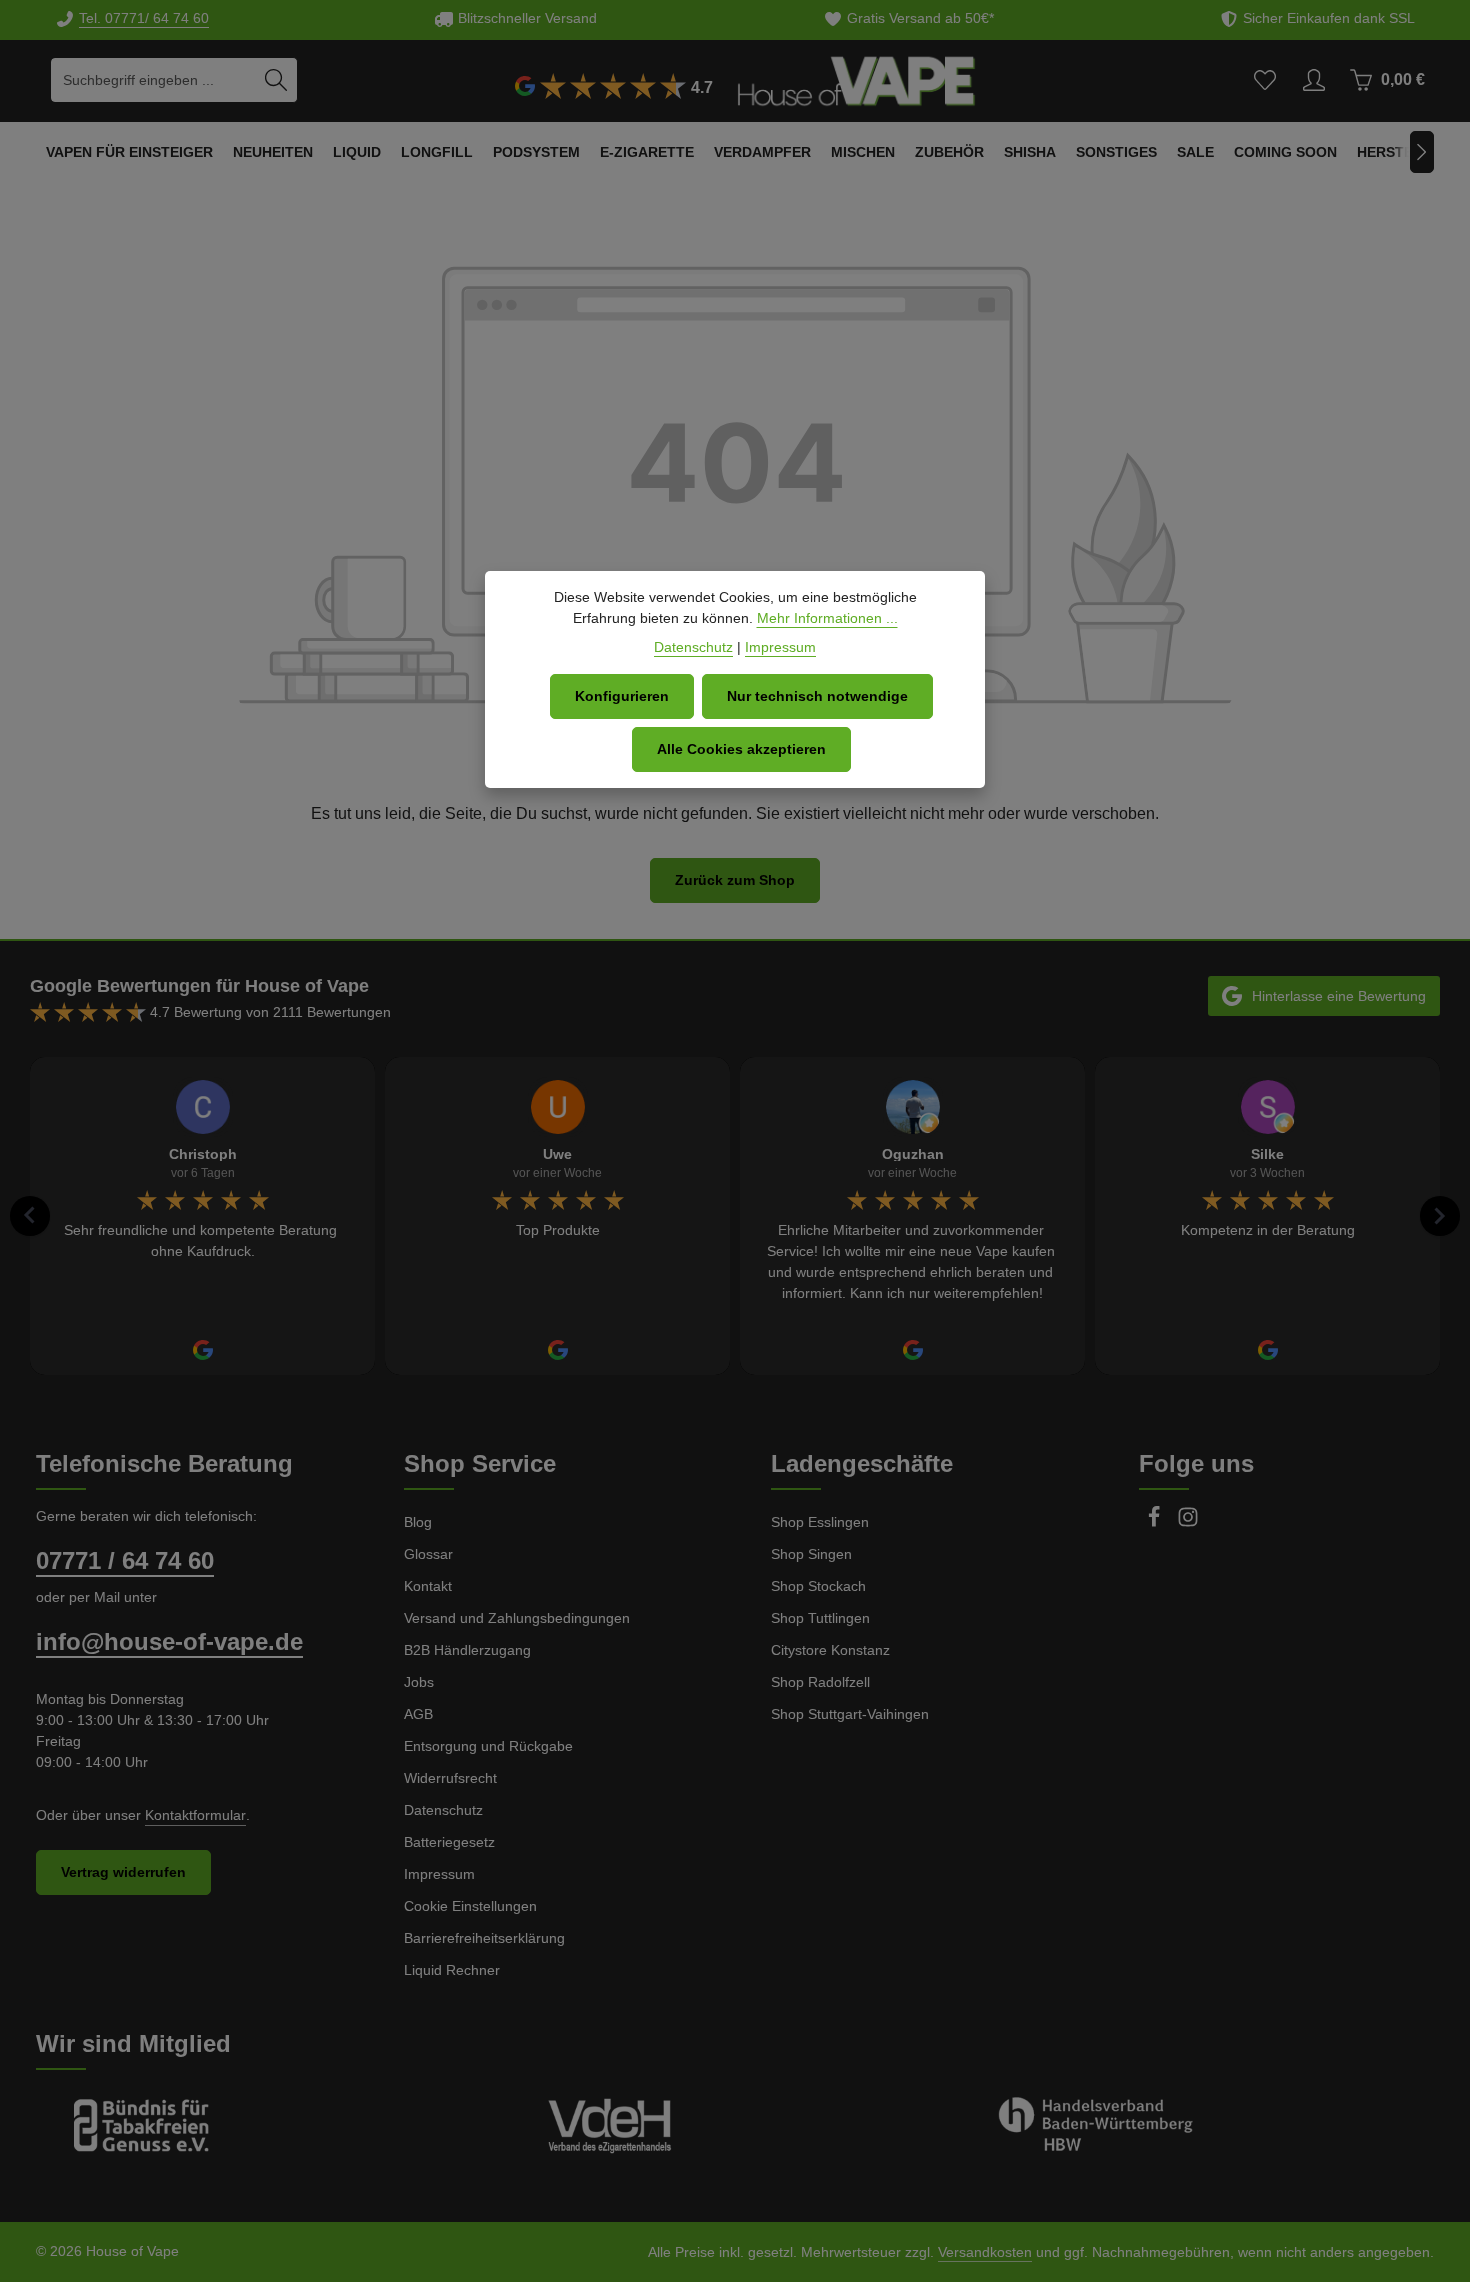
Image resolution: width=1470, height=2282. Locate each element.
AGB (418, 1714)
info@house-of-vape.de (169, 1641)
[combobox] (153, 80)
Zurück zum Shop (735, 880)
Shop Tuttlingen (820, 1618)
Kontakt (428, 1586)
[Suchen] (276, 80)
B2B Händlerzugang (467, 1650)
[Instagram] (1188, 1523)
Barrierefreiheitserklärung (484, 1938)
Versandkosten (985, 2252)
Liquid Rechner (452, 1970)
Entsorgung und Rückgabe (488, 1746)
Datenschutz (443, 1810)
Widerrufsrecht (450, 1778)
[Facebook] (1156, 1523)
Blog (418, 1522)
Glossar (428, 1554)
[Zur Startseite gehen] (856, 80)
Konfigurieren (622, 696)
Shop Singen (811, 1554)
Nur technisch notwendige (817, 696)
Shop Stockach (818, 1586)
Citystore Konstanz (830, 1650)
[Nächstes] (1422, 152)
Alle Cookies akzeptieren (741, 749)
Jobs (419, 1682)
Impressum (439, 1874)
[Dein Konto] (1313, 80)
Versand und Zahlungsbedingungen (517, 1618)
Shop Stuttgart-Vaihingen (850, 1714)
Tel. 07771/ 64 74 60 (144, 18)
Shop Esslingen (820, 1522)
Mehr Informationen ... (827, 618)
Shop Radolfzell (820, 1682)
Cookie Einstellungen (470, 1906)
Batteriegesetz (449, 1842)
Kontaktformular (195, 1815)
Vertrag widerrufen (123, 1872)
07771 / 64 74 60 (125, 1560)
